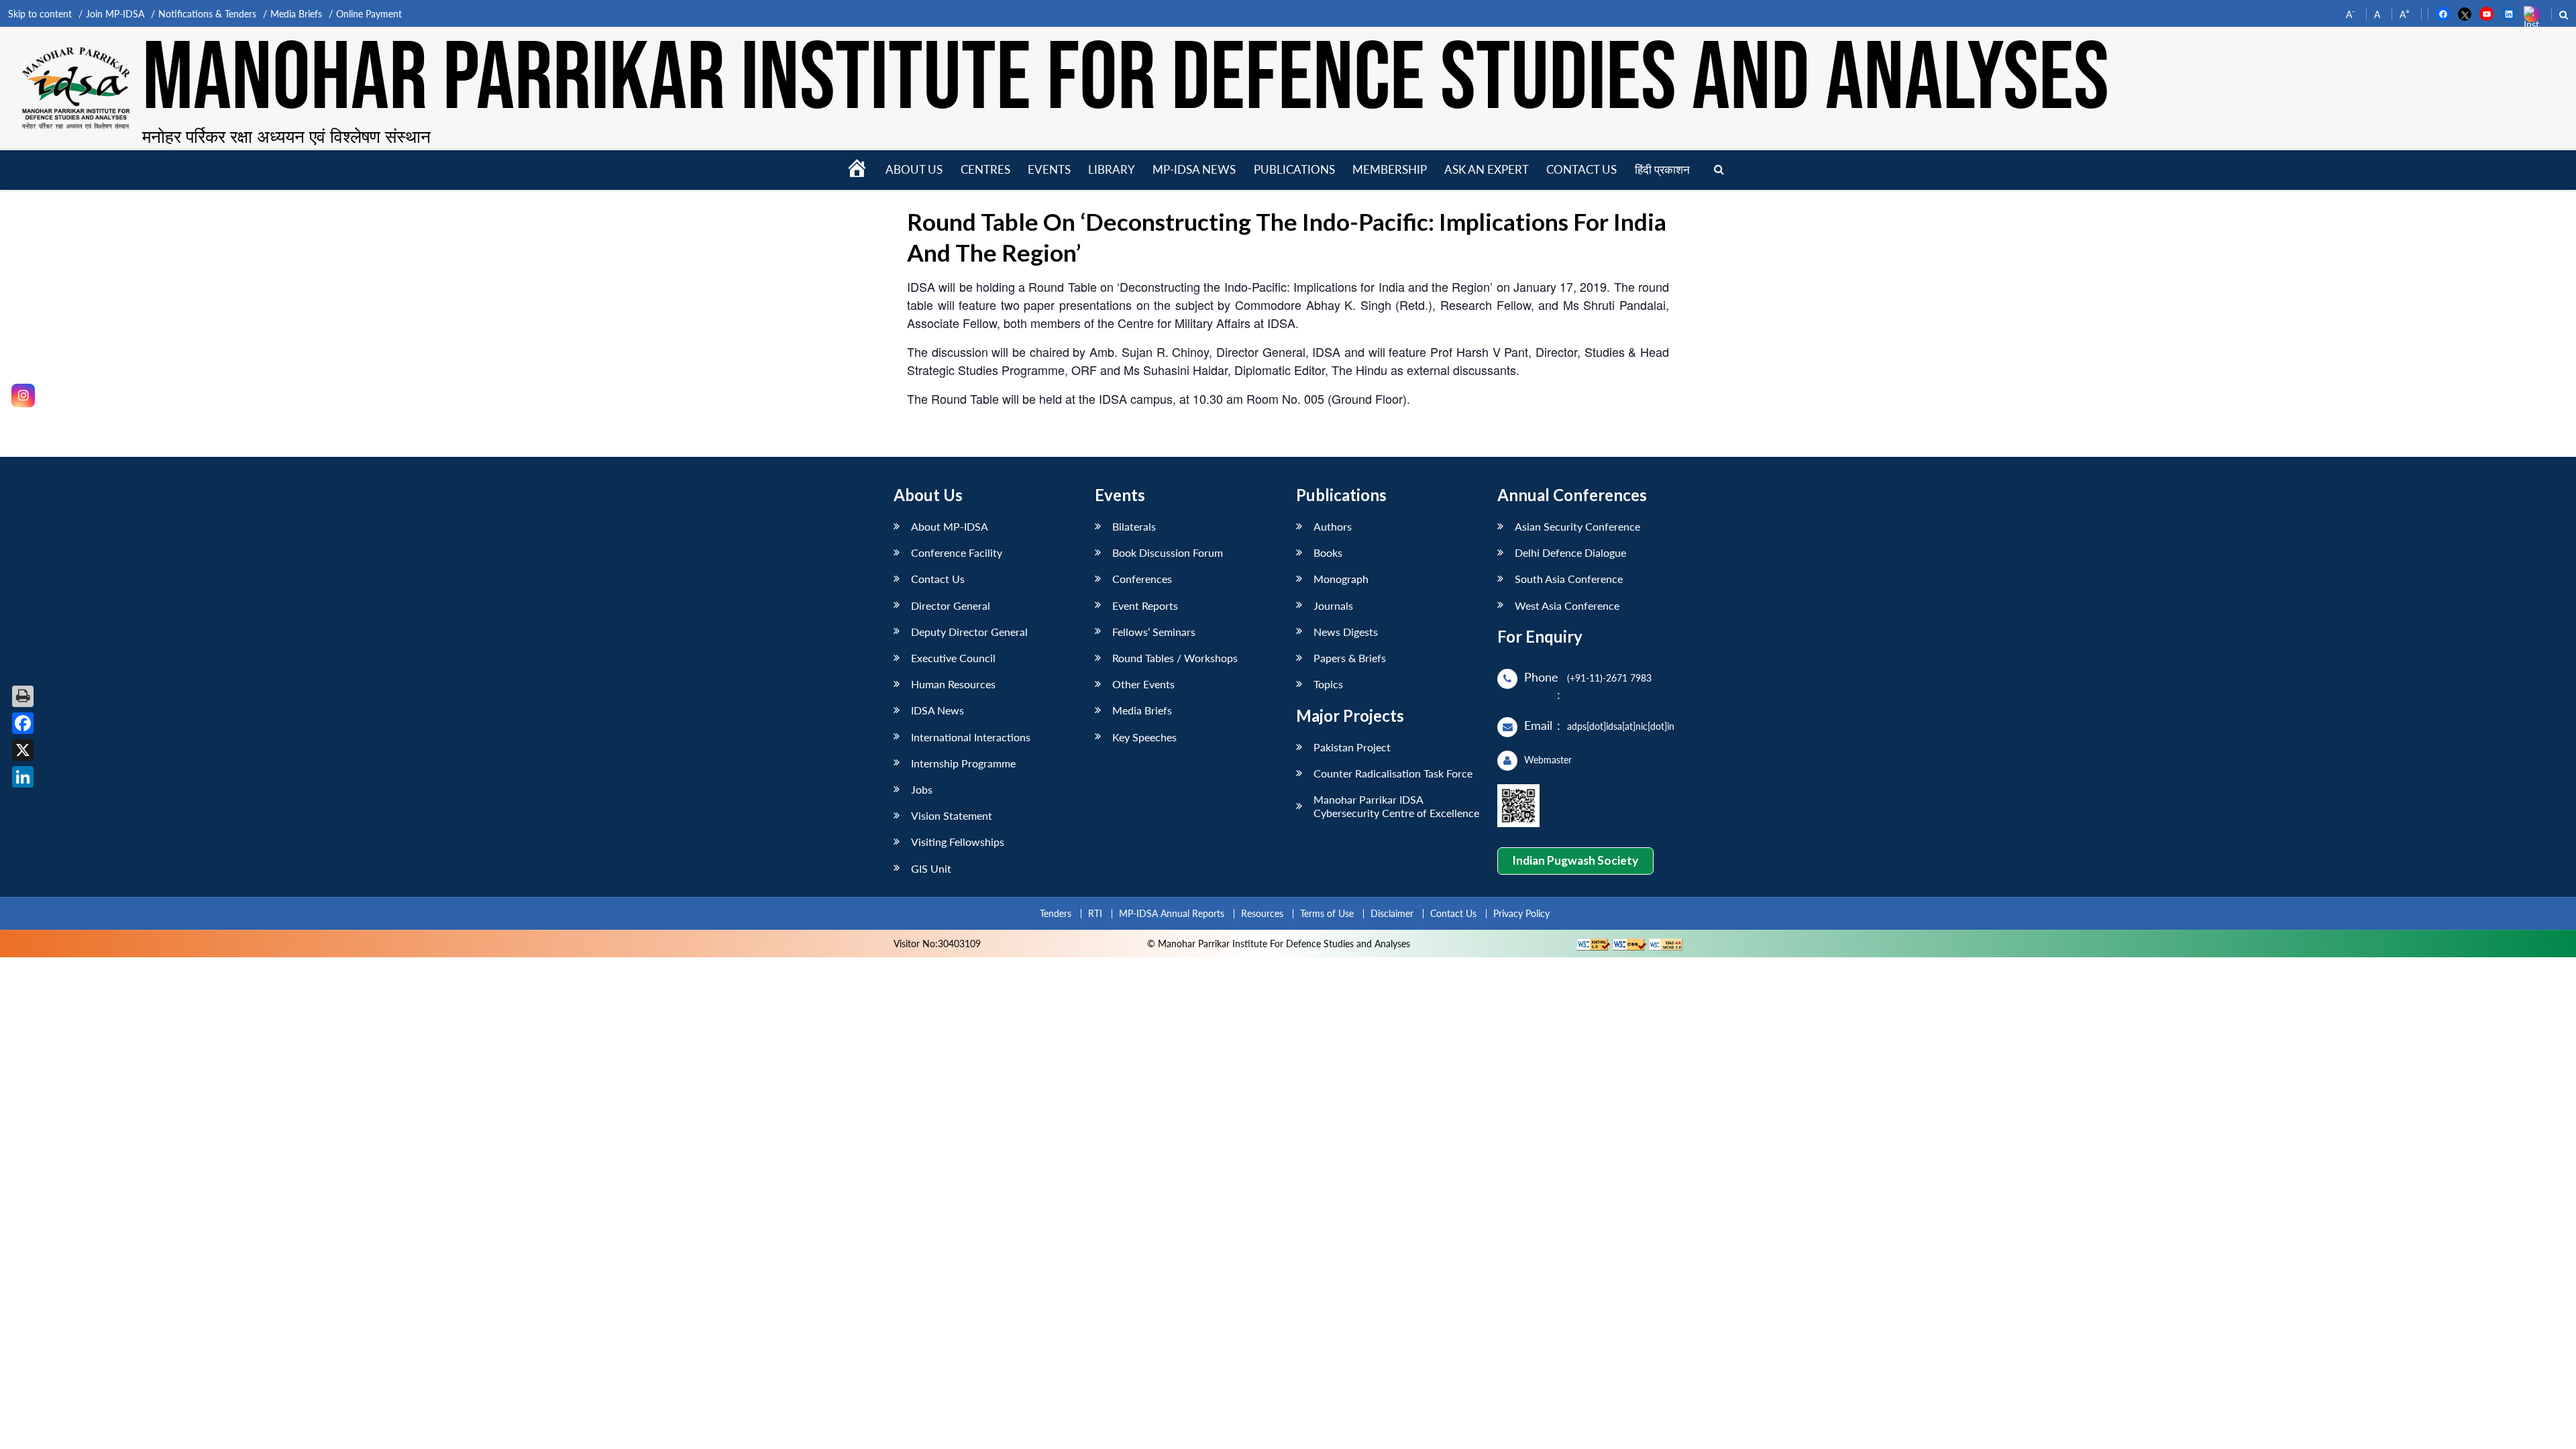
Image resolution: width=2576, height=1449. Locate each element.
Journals (1333, 605)
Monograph (1341, 579)
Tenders (1056, 913)
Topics (1328, 684)
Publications (1294, 169)
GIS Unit (931, 868)
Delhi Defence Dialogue (1570, 552)
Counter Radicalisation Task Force (1393, 773)
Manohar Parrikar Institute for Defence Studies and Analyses (1126, 80)
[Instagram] (23, 395)
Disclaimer (1392, 913)
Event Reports (1145, 605)
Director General (951, 605)
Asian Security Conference (1577, 526)
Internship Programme (963, 763)
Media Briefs (296, 14)
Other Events (1143, 684)
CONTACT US (1581, 169)
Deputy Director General (969, 632)
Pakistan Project (1352, 747)
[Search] (1719, 170)
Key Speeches (1144, 737)
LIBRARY (1112, 169)
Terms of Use (1327, 913)
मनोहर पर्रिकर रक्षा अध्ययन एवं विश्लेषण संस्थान (286, 136)
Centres (985, 169)
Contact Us (938, 579)
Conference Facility (957, 552)
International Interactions (971, 737)
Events (1049, 169)
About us (914, 169)
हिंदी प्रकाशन (1662, 169)
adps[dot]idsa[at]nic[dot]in (1621, 726)
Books (1328, 552)
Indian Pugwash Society (1575, 860)
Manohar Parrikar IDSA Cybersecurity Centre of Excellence (1396, 806)
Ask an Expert (1487, 169)
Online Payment (369, 14)
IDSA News (937, 710)
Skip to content (40, 14)
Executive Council (953, 658)
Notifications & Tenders (207, 14)
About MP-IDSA (950, 526)
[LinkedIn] (23, 777)
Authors (1333, 526)
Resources (1262, 913)
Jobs (922, 789)
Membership (1390, 169)
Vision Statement (952, 815)
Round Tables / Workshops (1175, 658)
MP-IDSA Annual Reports (1172, 913)
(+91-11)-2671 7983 (1609, 678)
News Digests (1346, 632)
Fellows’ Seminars (1154, 632)
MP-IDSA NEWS (1194, 169)
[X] (23, 750)
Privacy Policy (1521, 913)
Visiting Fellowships (958, 842)
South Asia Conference (1569, 579)
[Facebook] (23, 723)
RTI (1095, 913)
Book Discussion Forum (1168, 552)
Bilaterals (1134, 526)
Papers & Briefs (1350, 658)
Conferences (1142, 579)
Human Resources (953, 684)
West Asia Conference (1567, 605)
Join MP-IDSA (115, 14)
